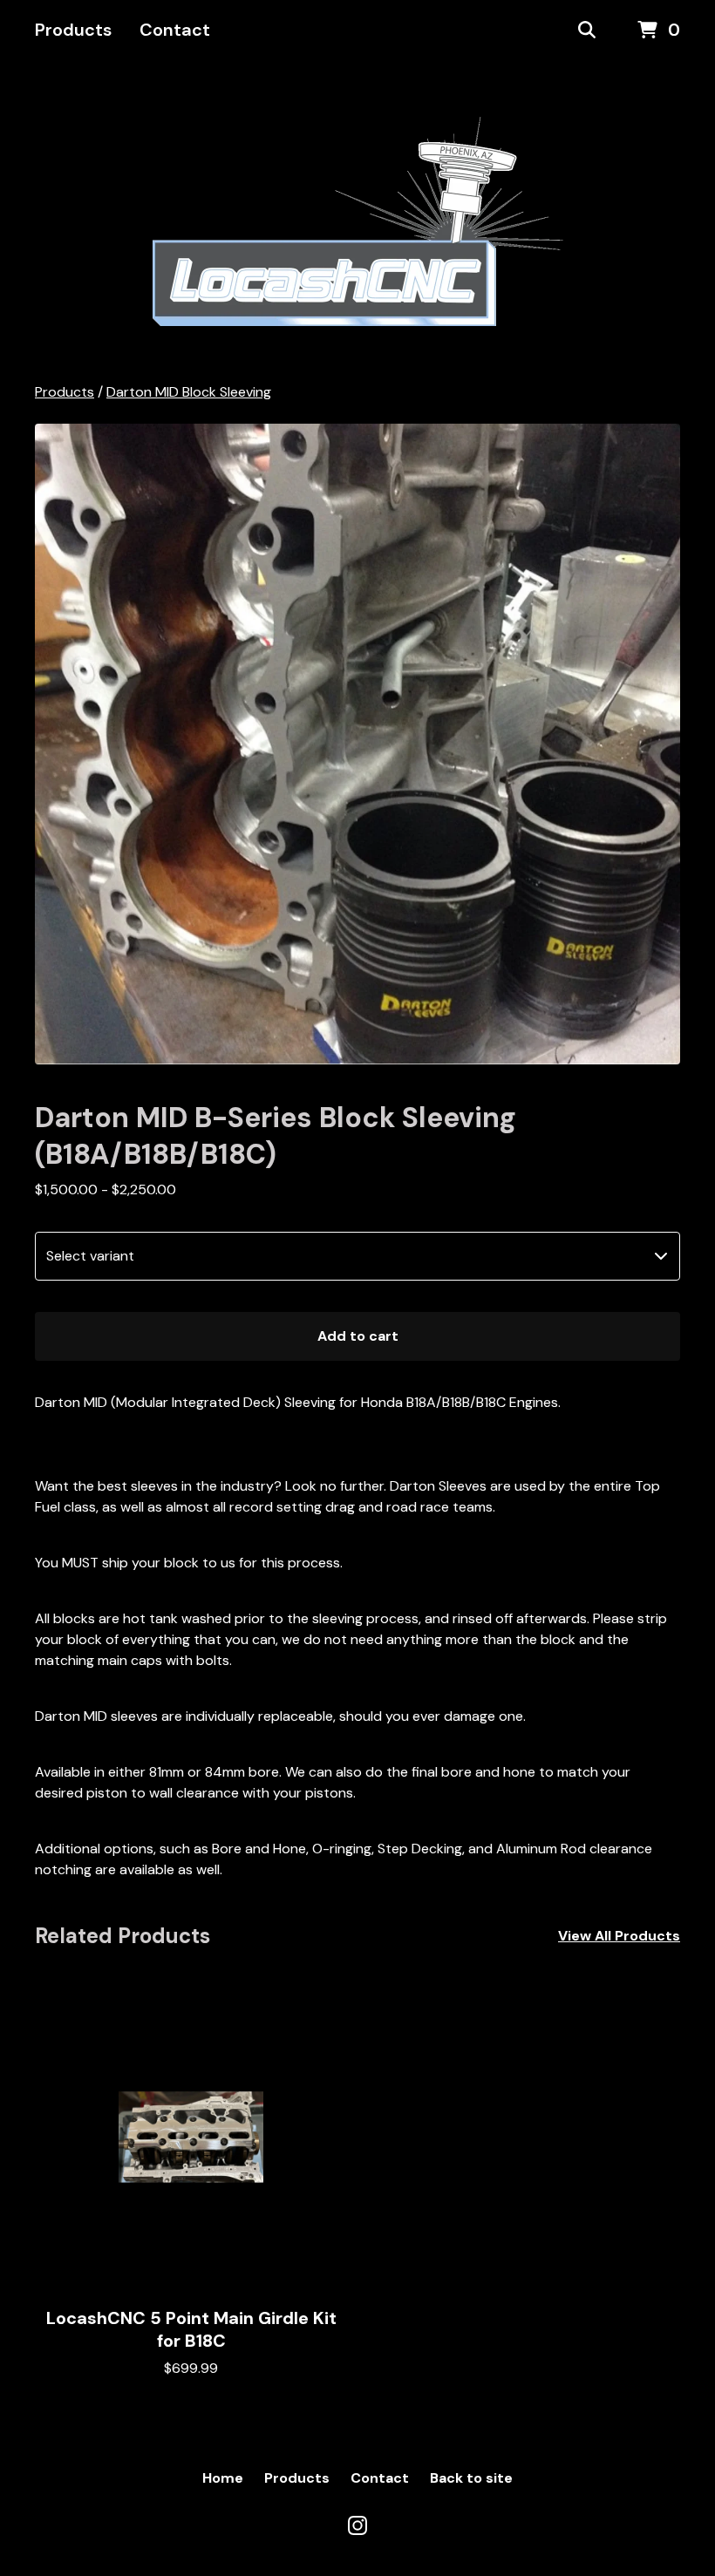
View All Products (619, 1936)
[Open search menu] (587, 31)
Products (73, 30)
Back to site (471, 2478)
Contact (175, 30)
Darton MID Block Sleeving (189, 392)
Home (223, 2478)
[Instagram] (357, 2525)
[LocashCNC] (358, 221)
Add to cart (358, 1336)
